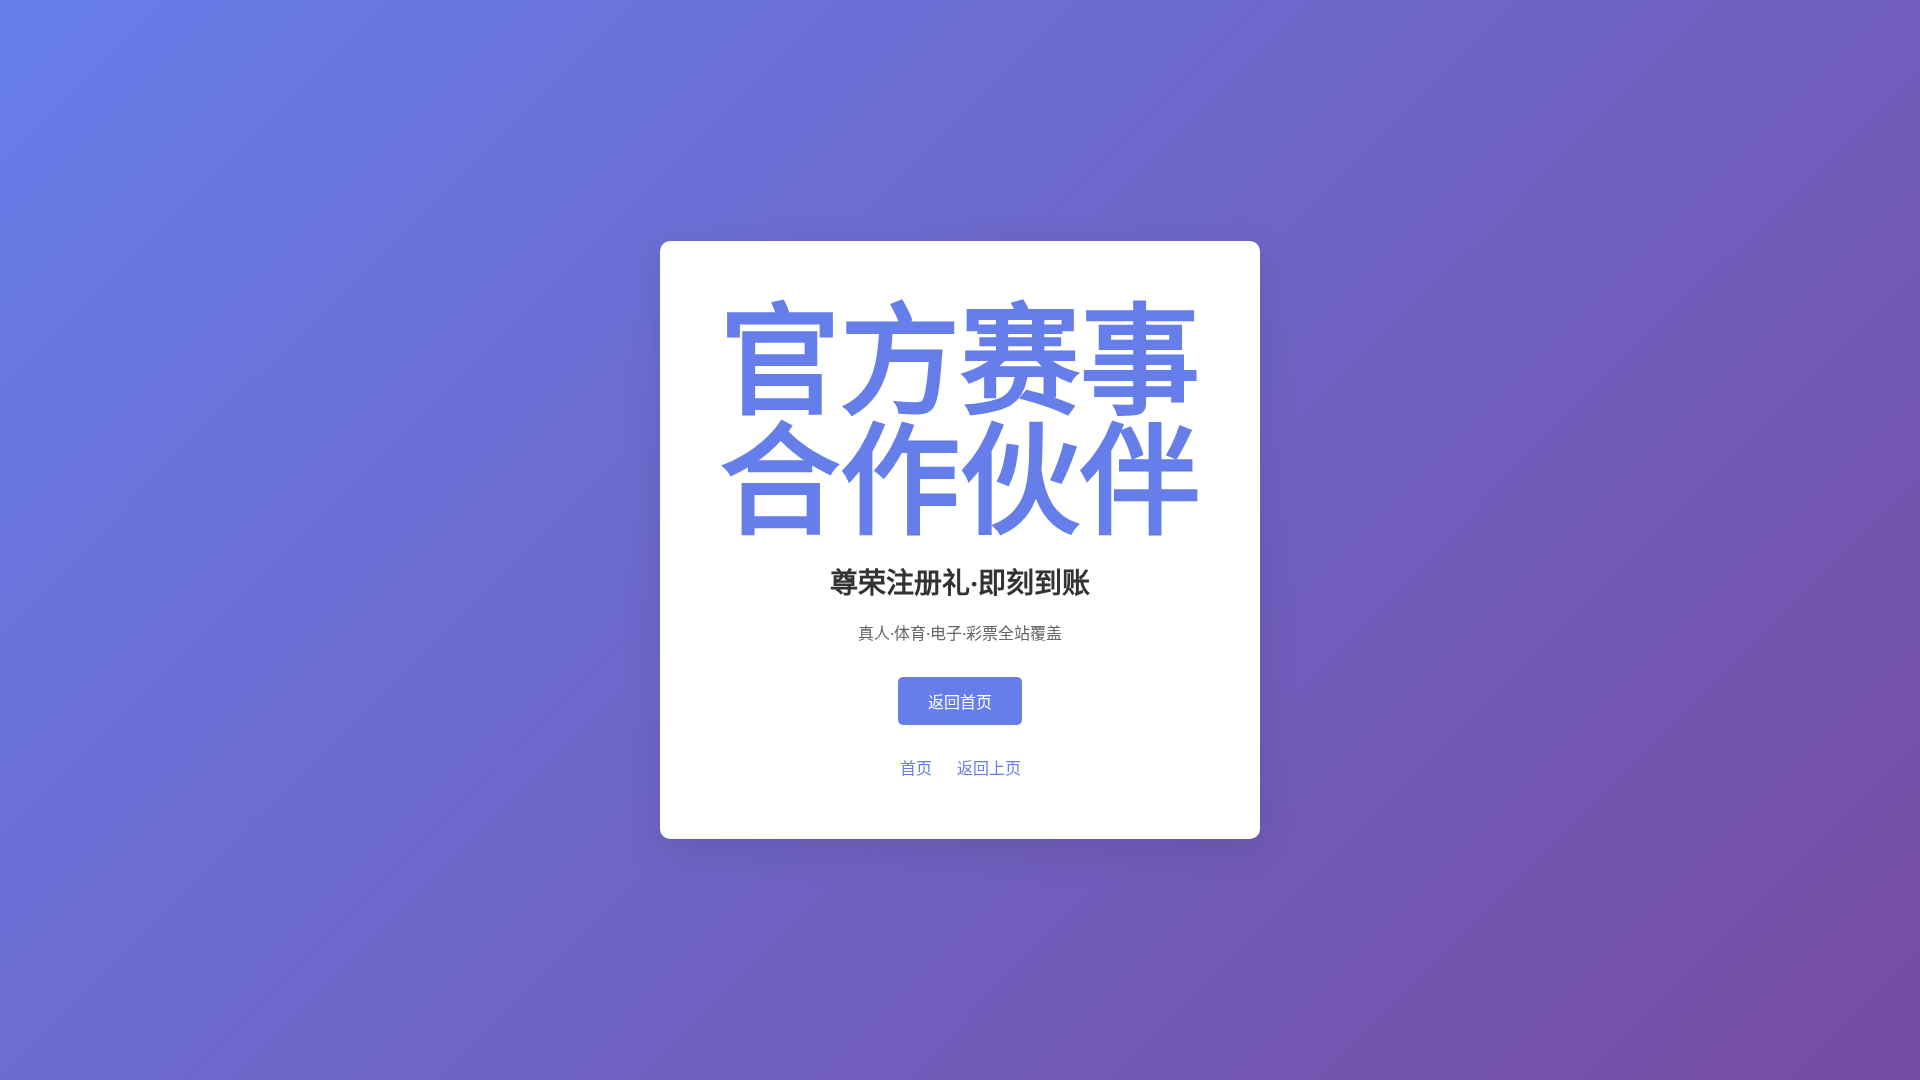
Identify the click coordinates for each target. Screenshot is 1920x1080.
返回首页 (960, 702)
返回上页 (989, 768)
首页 (916, 768)
